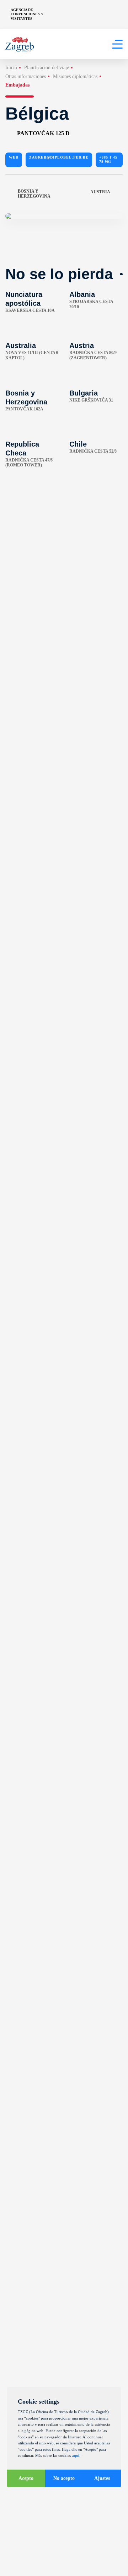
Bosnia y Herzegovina (34, 194)
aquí (76, 2455)
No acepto (64, 2478)
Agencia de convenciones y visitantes (27, 14)
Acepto (26, 2478)
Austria (100, 192)
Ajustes (102, 2478)
